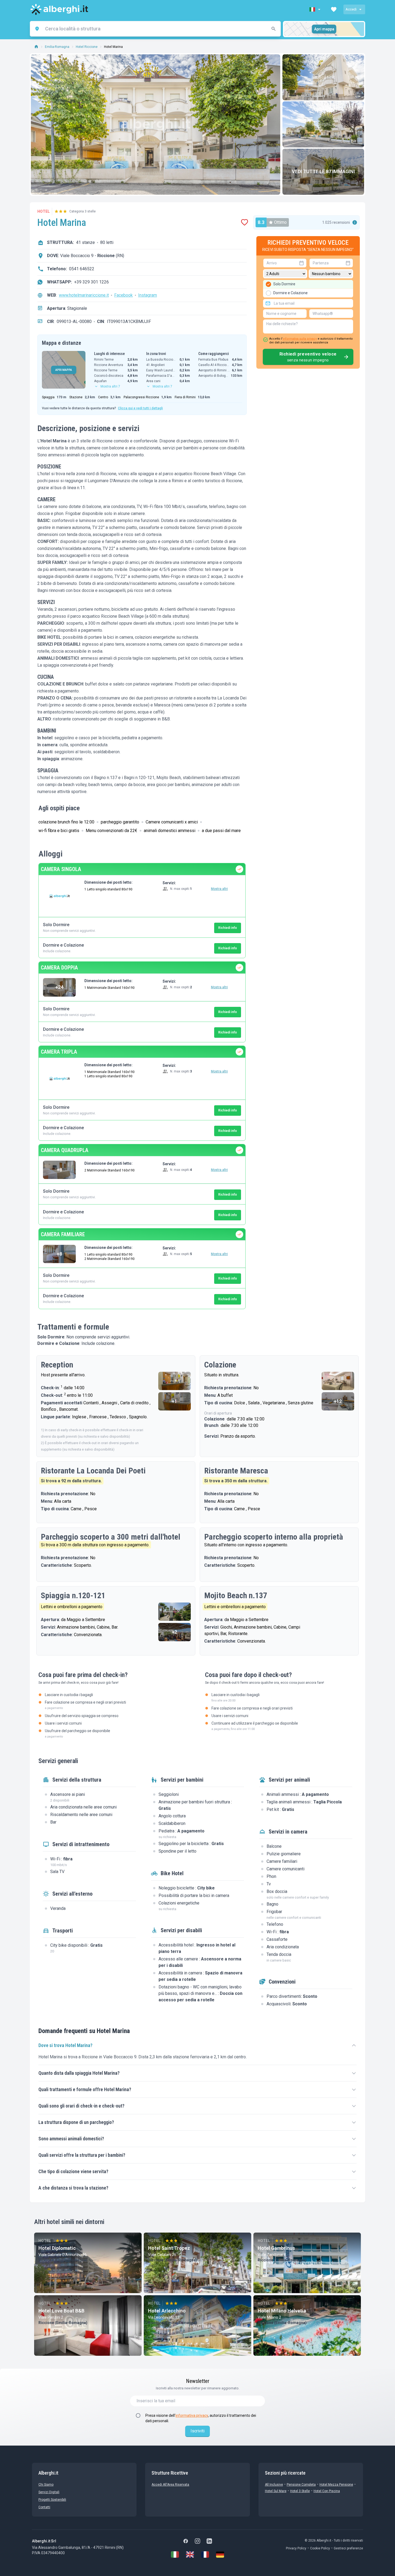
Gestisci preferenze (348, 2548)
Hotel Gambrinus (276, 2248)
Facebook (123, 295)
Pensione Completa (301, 2485)
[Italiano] (175, 2554)
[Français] (205, 2554)
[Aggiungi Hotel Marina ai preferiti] (245, 222)
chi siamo (46, 2485)
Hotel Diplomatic (57, 2248)
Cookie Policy (320, 2548)
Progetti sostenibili (52, 2500)
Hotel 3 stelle (300, 2491)
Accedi (351, 9)
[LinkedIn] (209, 2541)
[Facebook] (186, 2541)
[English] (190, 2554)
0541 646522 (82, 269)
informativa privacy (192, 2415)
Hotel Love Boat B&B (61, 2311)
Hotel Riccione (87, 47)
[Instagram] (198, 2541)
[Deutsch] (220, 2554)
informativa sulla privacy (300, 339)
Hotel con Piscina (327, 2491)
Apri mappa (324, 29)
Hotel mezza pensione (336, 2485)
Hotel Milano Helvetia (282, 2311)
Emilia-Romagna (57, 47)
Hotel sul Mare (276, 2491)
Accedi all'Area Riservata (170, 2485)
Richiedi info (228, 928)
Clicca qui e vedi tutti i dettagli (140, 408)
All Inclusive (274, 2485)
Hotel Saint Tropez (169, 2248)
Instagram (148, 295)
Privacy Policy (296, 2548)
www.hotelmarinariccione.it (84, 295)
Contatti (44, 2507)
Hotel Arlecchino (167, 2311)
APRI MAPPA (64, 370)
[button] (315, 9)
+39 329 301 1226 (91, 282)
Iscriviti (198, 2431)
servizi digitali (49, 2492)
